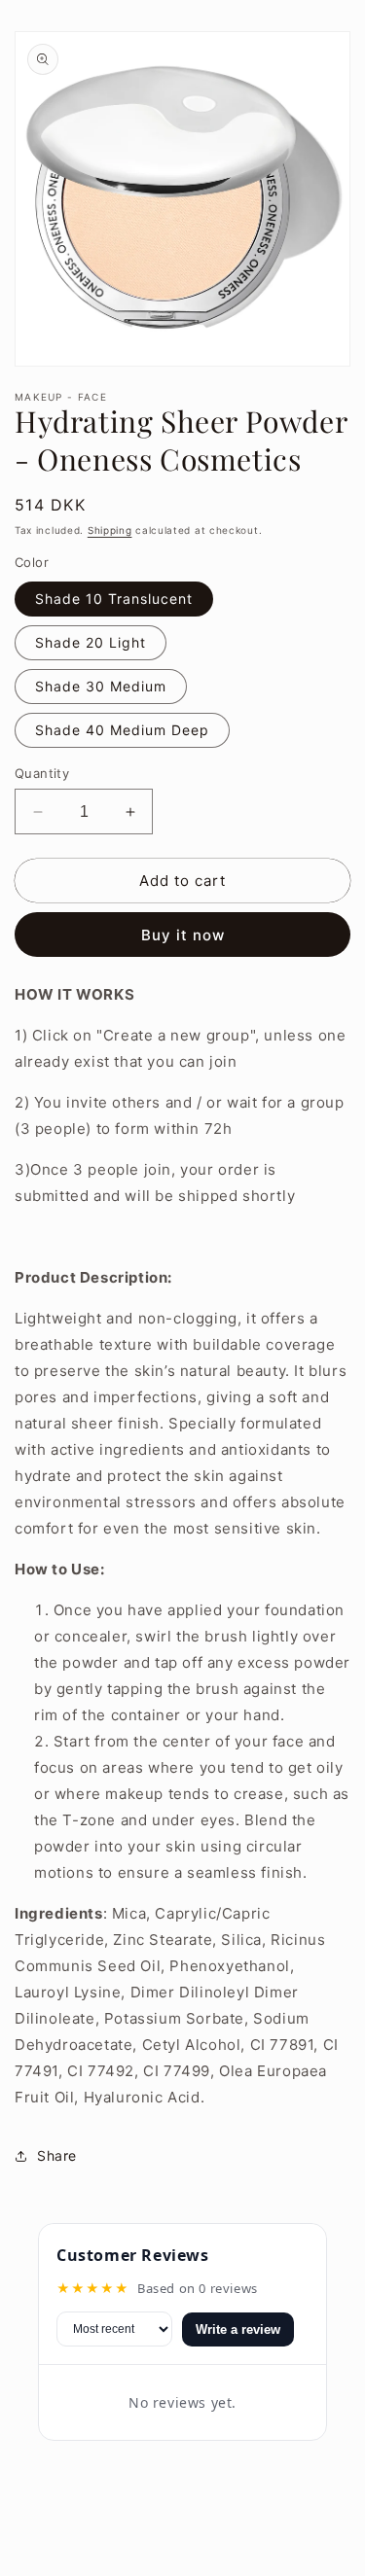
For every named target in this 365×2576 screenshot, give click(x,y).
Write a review (238, 2329)
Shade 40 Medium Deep (122, 730)
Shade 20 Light (91, 642)
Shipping (110, 530)
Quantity (42, 773)
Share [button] (57, 2155)
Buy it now (183, 935)
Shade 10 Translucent (114, 599)
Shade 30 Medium (101, 686)
